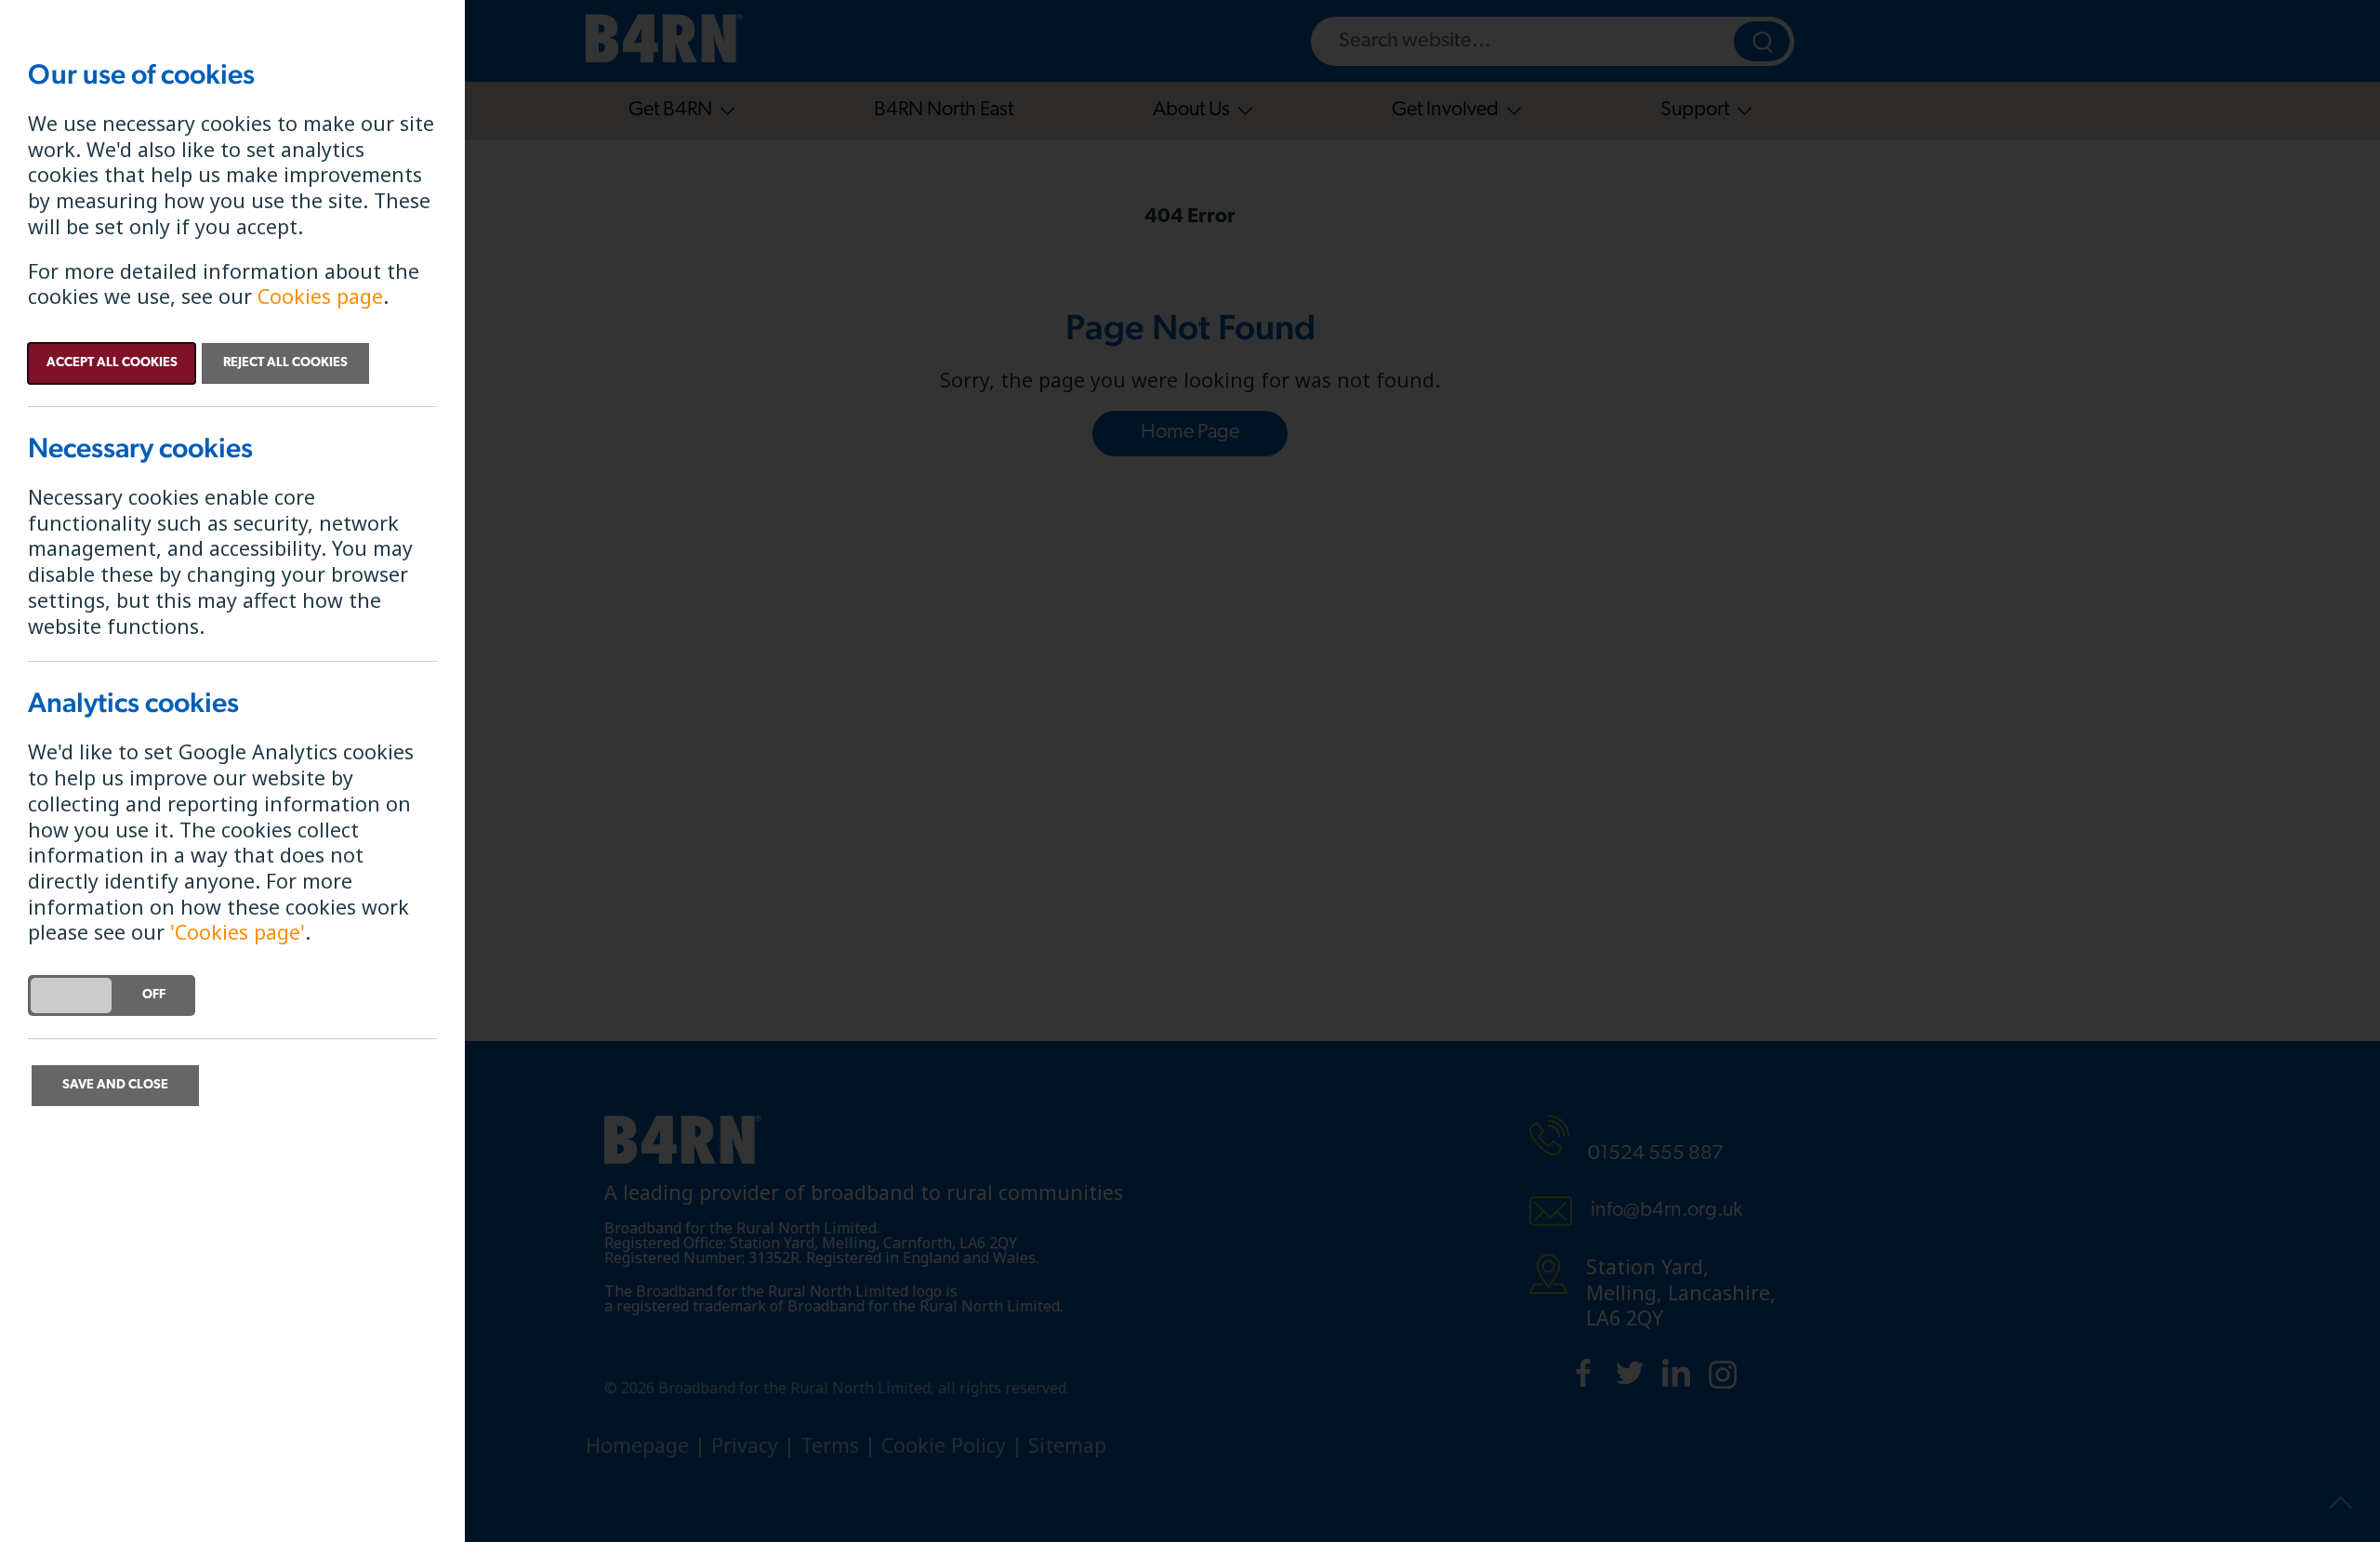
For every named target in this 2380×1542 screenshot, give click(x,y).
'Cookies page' (238, 932)
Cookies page (320, 296)
